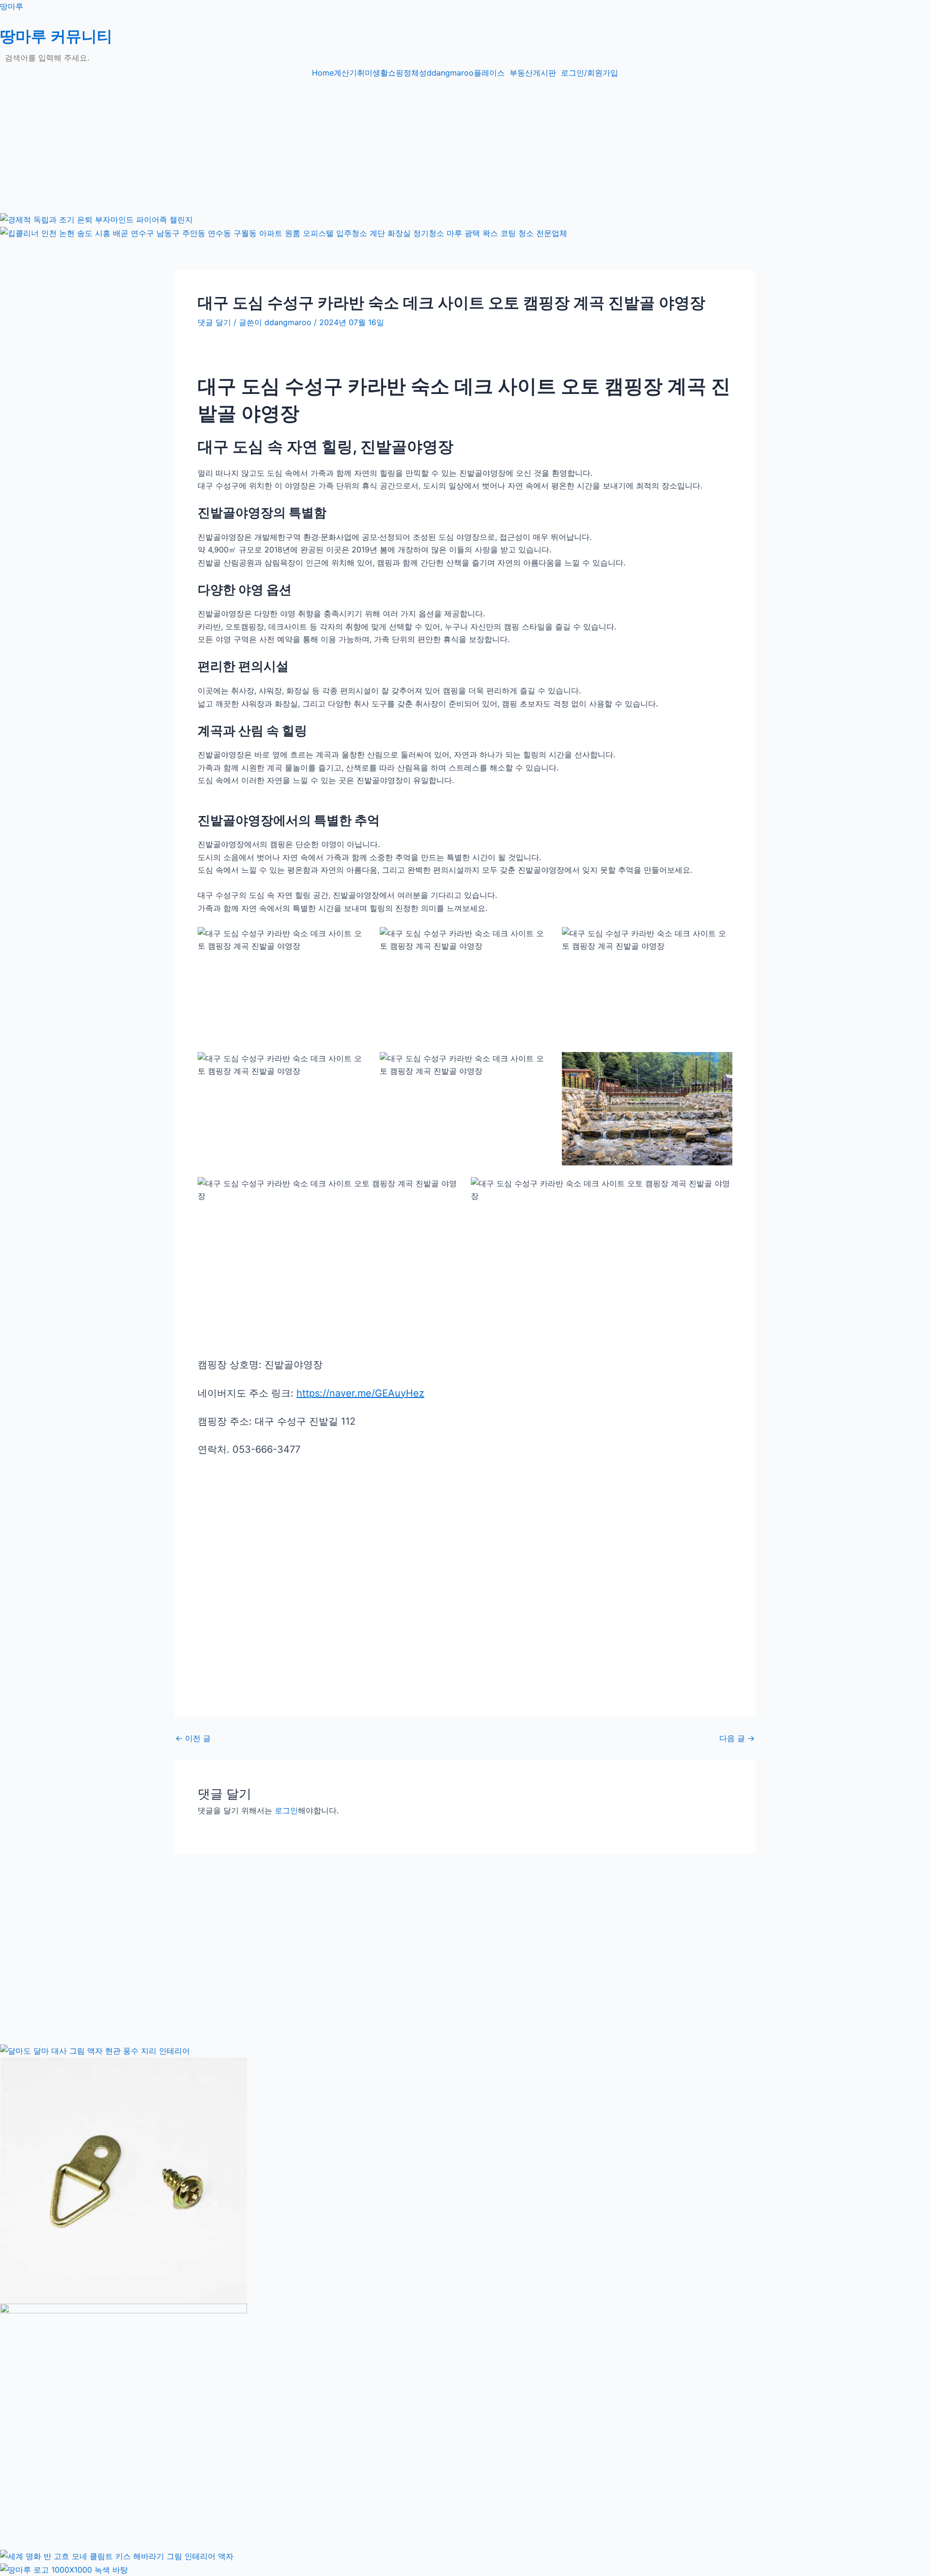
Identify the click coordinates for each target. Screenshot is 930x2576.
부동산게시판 (533, 73)
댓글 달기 (214, 322)
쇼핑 (396, 73)
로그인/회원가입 (589, 73)
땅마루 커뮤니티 (56, 36)
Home (323, 73)
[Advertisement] (291, 144)
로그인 (286, 1810)
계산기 (345, 73)
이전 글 (193, 1738)
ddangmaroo (450, 73)
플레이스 (489, 73)
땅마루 (12, 6)
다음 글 (737, 1738)
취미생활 (372, 73)
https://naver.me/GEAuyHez (360, 1393)
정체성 (415, 73)
